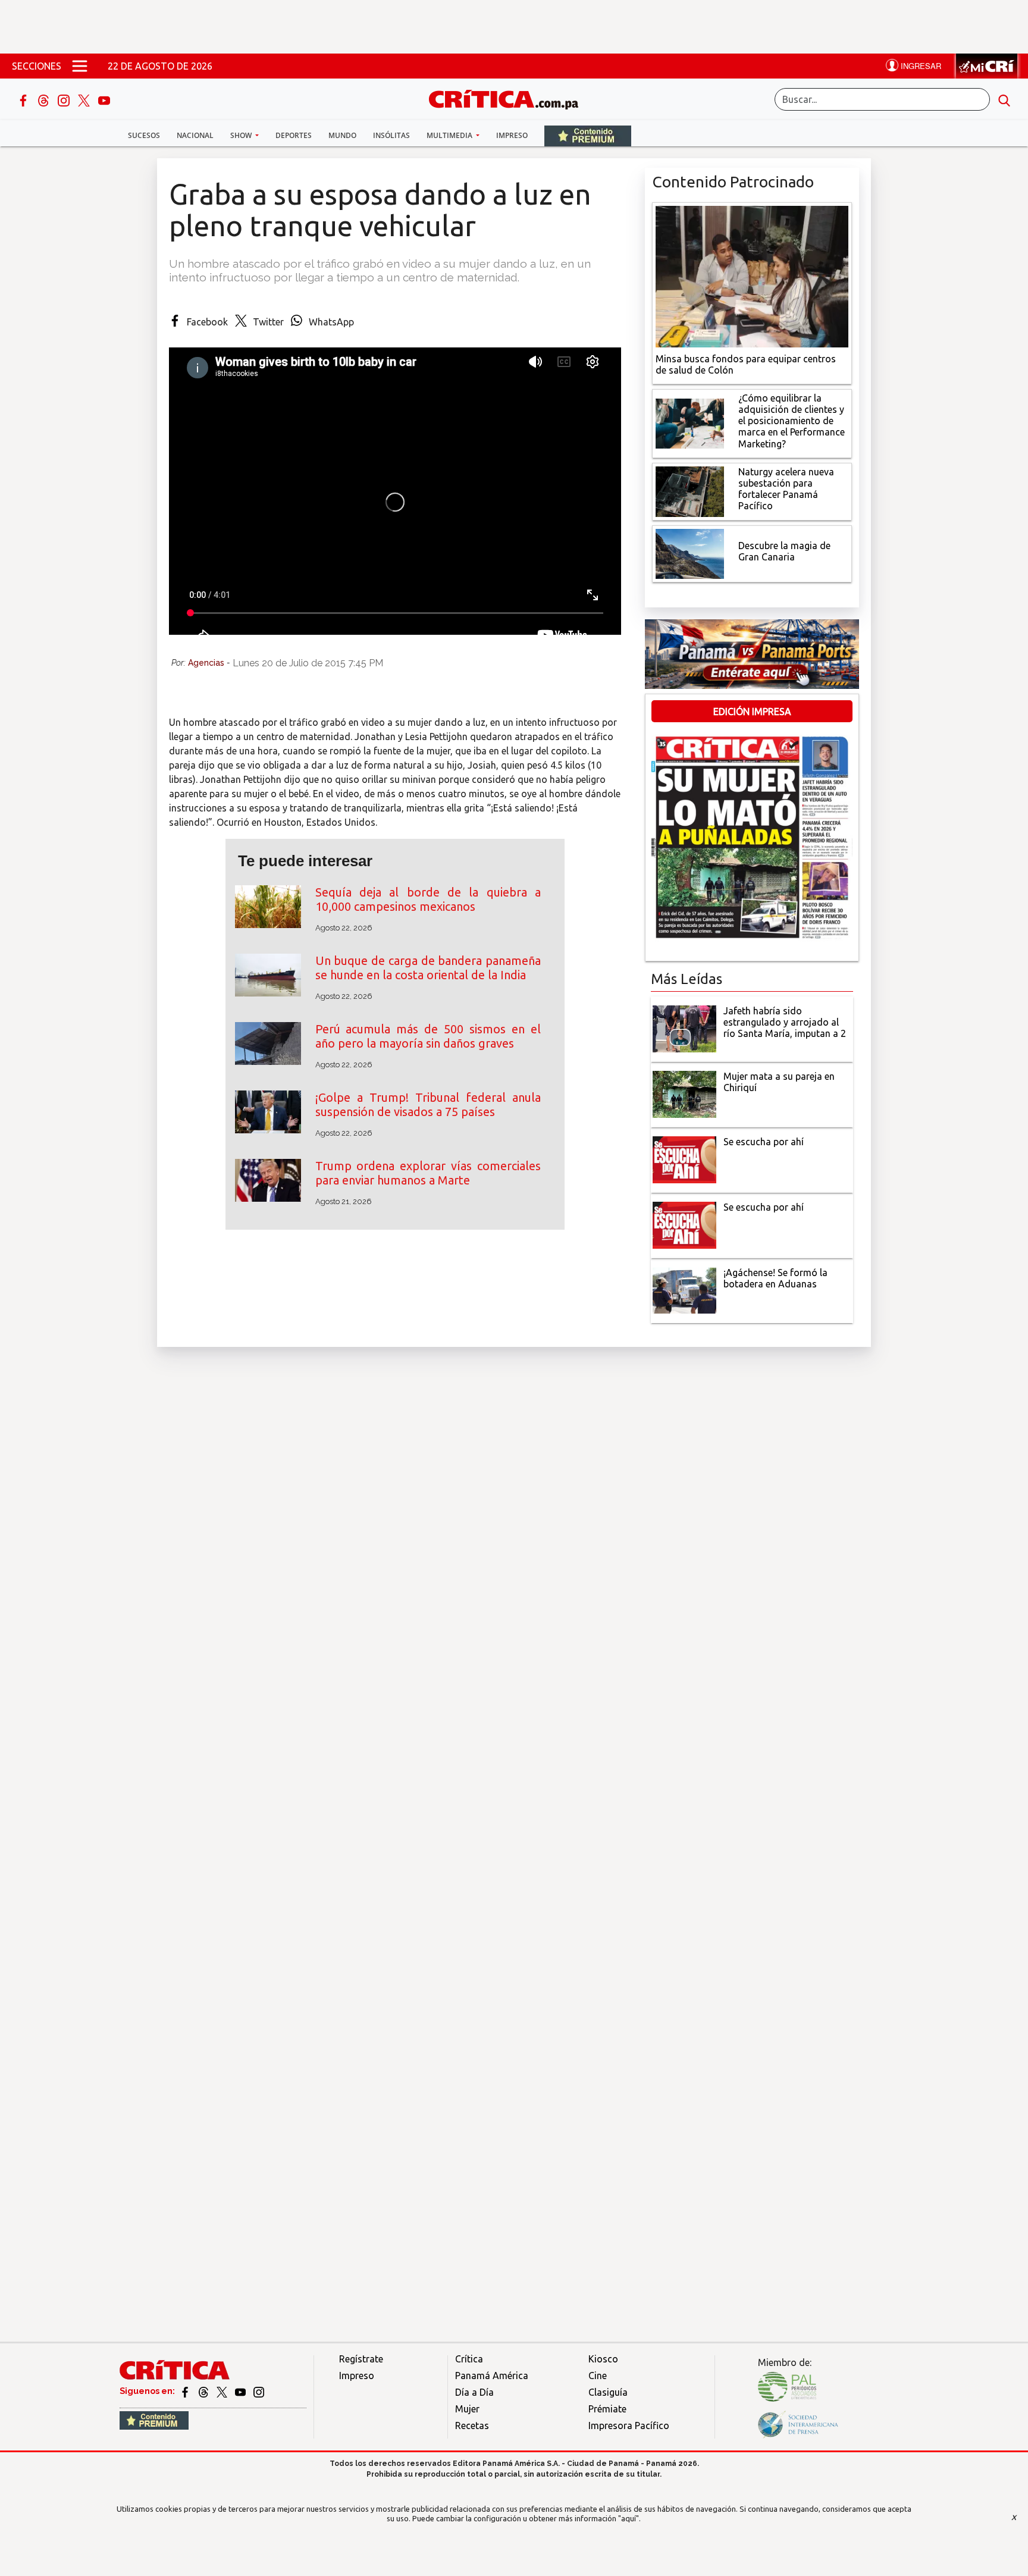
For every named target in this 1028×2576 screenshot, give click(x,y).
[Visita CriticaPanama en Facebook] (186, 2391)
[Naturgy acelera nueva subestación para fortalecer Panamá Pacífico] (690, 490)
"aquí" (629, 2518)
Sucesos (144, 135)
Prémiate (607, 2409)
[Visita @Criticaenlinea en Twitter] (204, 2391)
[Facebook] (24, 99)
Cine (598, 2376)
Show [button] (242, 135)
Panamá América (492, 2376)
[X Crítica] (85, 99)
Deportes (294, 135)
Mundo (342, 135)
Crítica (469, 2359)
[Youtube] (104, 99)
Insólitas (391, 135)
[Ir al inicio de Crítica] (509, 98)
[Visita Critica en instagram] (259, 2391)
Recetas (472, 2425)
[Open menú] (80, 66)
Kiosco (603, 2359)
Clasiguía (608, 2392)
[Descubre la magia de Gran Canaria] (690, 553)
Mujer (467, 2409)
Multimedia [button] (450, 135)
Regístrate (361, 2359)
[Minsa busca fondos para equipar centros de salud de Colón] (752, 275)
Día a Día (474, 2392)
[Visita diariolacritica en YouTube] (241, 2391)
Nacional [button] (195, 135)
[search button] (1004, 99)
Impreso (512, 135)
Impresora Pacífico (629, 2425)
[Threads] (45, 99)
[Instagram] (65, 99)
